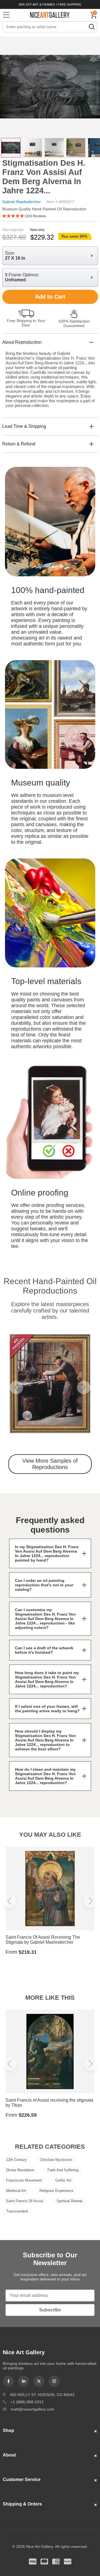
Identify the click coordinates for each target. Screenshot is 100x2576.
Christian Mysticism (56, 2160)
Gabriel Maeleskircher (22, 202)
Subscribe (50, 2310)
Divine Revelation (20, 2170)
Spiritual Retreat (70, 2201)
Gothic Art (63, 2180)
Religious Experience (56, 2191)
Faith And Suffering (63, 2170)
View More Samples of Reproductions (50, 1464)
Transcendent (17, 2211)
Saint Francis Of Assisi (25, 2201)
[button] (16, 1387)
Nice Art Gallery (50, 15)
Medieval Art (16, 2191)
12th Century (16, 2160)
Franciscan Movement (24, 2180)
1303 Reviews (35, 216)
